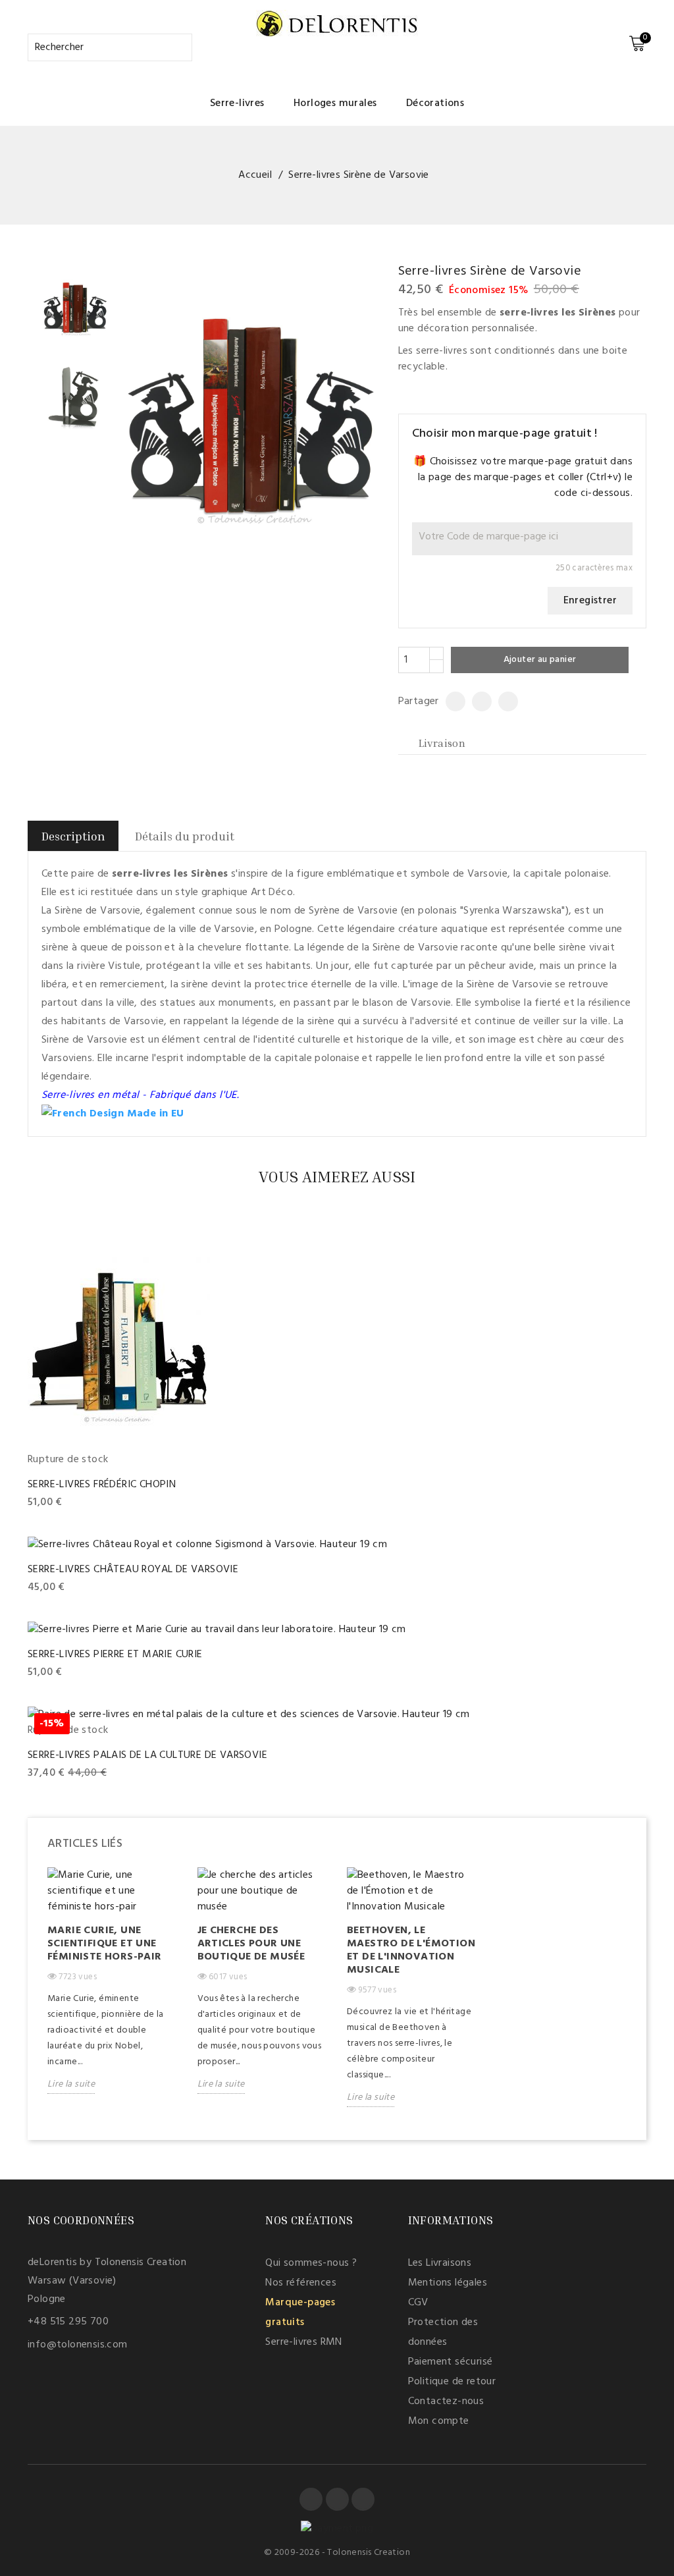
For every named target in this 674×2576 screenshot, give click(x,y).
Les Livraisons (440, 2263)
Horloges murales (335, 103)
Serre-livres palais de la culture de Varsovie (147, 1755)
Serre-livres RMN (303, 2342)
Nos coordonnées (81, 2220)
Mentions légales (448, 2283)
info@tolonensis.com (78, 2345)
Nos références (301, 2283)
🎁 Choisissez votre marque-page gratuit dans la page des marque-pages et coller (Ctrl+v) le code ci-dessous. (523, 478)
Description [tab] (73, 836)
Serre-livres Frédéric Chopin (102, 1485)
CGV (418, 2303)
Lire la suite (71, 2084)
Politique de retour (452, 2382)
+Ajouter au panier (73, 1503)
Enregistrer (590, 601)
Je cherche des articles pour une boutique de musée (251, 1944)
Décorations (435, 103)
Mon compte (439, 2421)
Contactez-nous (446, 2401)
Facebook (311, 2499)
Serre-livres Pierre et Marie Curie (115, 1655)
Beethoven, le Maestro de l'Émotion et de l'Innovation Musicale (411, 1950)
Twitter (337, 2499)
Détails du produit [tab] (185, 836)
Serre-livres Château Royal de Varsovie (133, 1570)
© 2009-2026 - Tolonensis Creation (337, 2553)
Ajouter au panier (540, 660)
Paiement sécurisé (451, 2362)
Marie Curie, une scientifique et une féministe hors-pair (105, 1944)
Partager (451, 701)
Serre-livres (237, 103)
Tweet (476, 701)
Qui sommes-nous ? (311, 2263)
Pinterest (503, 701)
